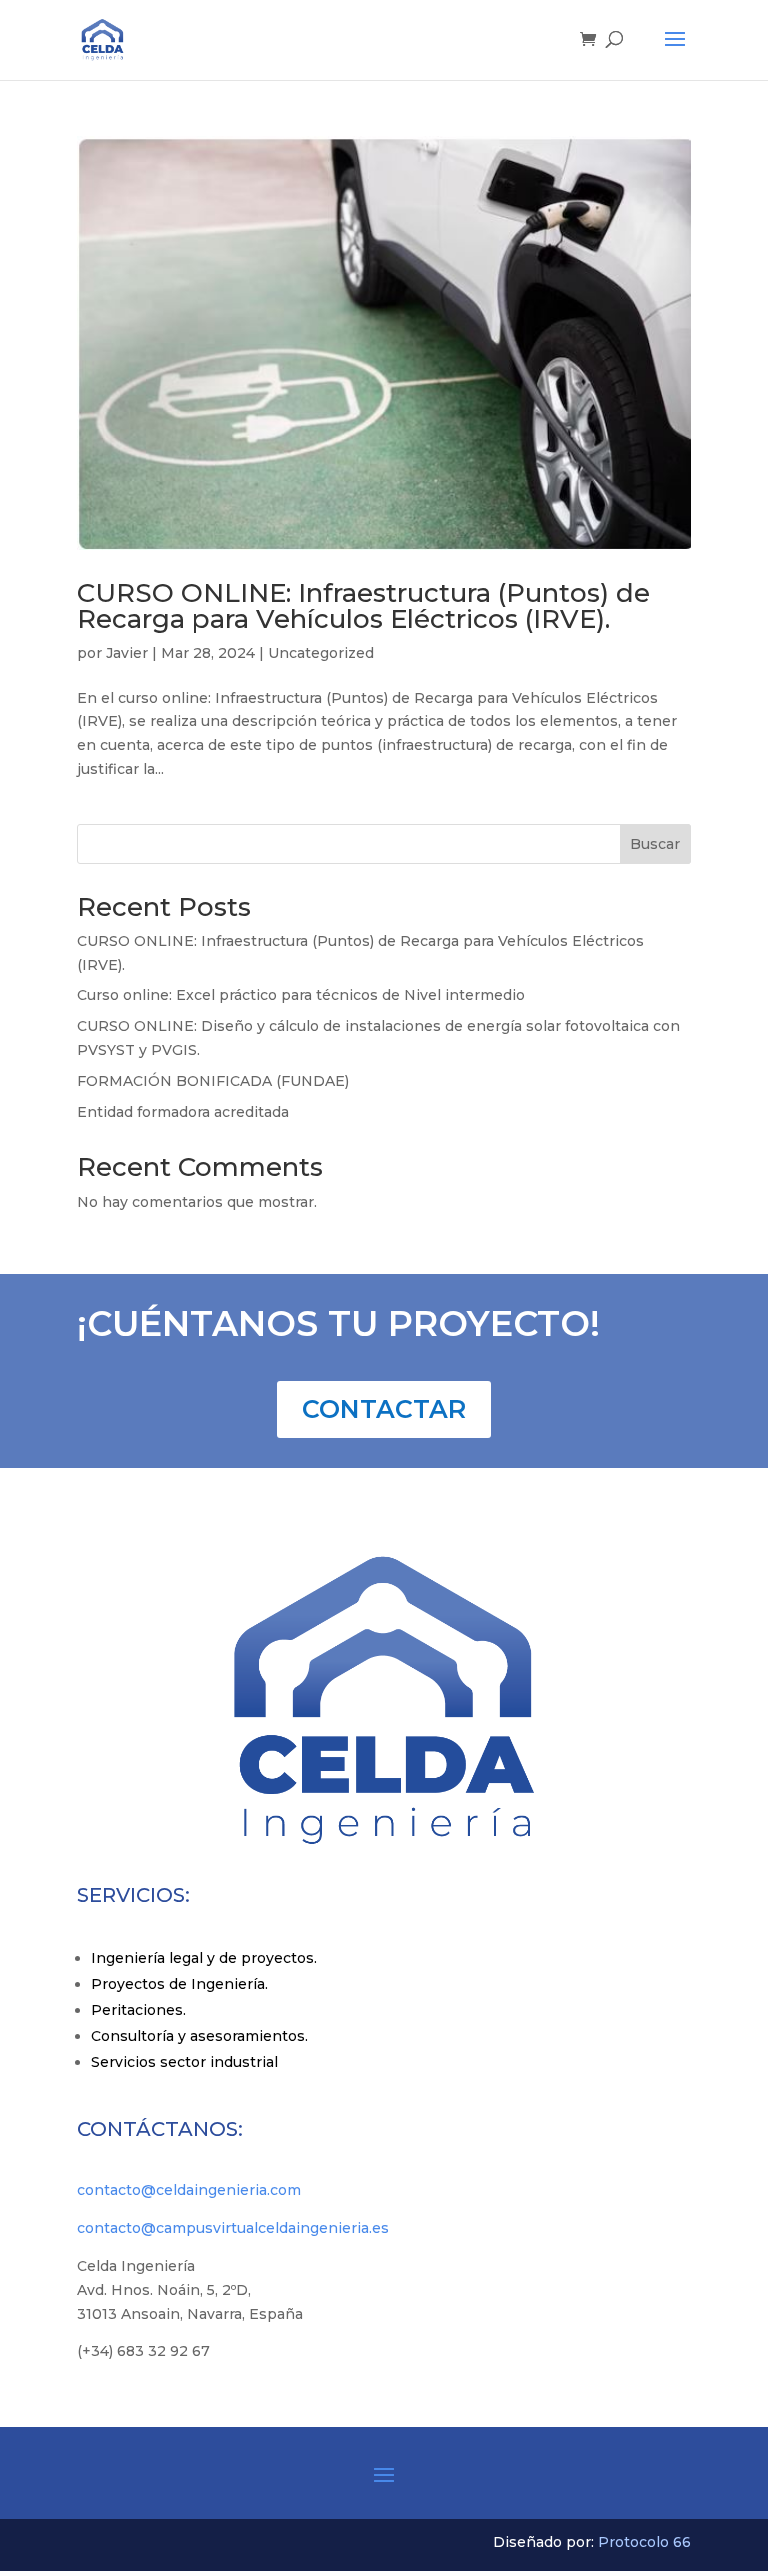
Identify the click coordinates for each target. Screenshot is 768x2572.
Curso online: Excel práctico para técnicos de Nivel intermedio (301, 995)
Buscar (655, 844)
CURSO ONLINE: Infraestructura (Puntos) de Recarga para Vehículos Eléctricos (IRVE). (363, 606)
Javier (127, 653)
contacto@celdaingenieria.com (189, 2190)
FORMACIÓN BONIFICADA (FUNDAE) (213, 1081)
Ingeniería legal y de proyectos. (204, 1958)
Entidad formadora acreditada (183, 1112)
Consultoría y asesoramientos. (199, 2036)
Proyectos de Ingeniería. (179, 1984)
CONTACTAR (384, 1409)
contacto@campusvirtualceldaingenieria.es (233, 2228)
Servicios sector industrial (184, 2062)
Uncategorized (321, 653)
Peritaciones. (138, 2010)
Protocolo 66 (644, 2542)
